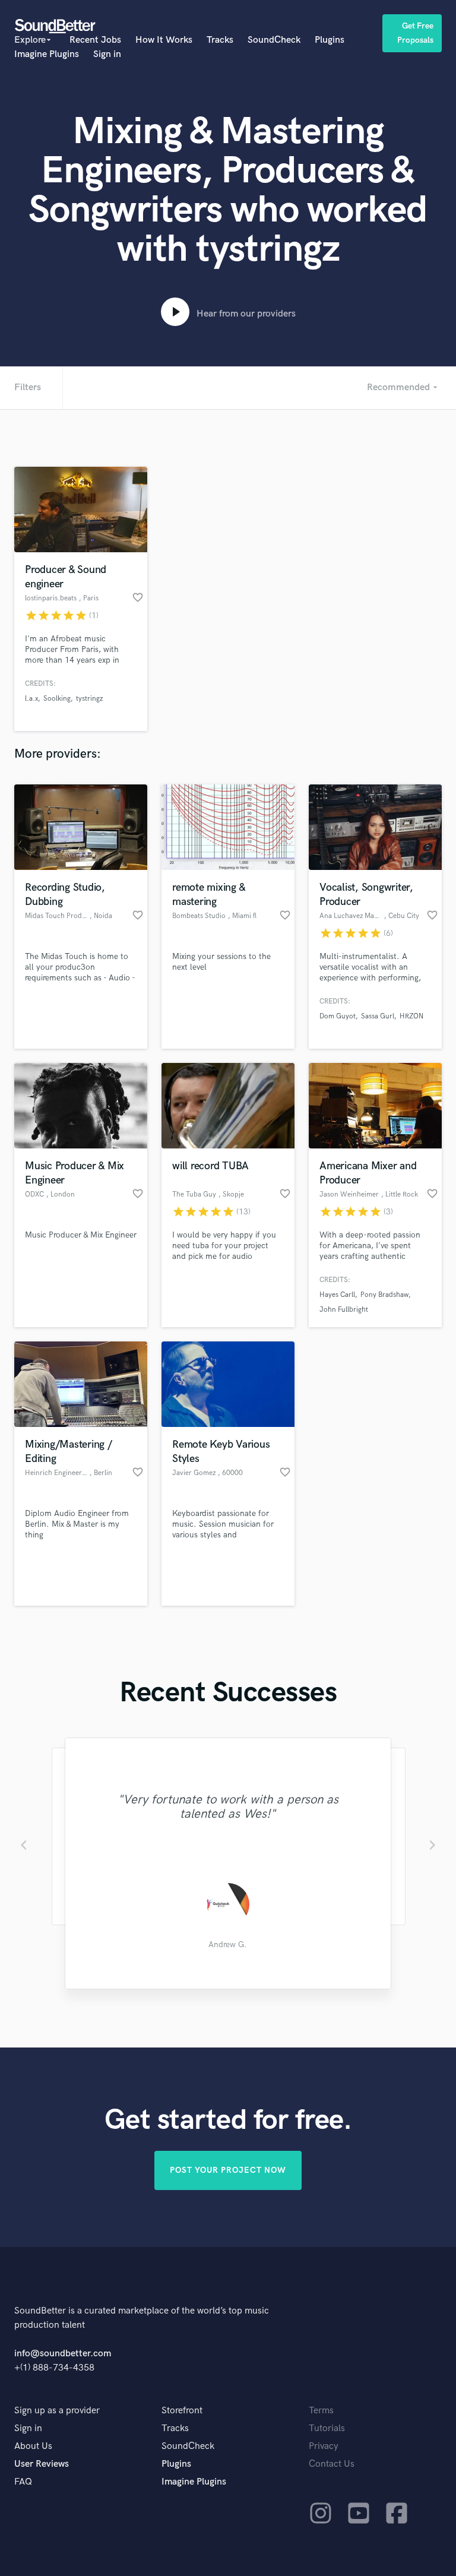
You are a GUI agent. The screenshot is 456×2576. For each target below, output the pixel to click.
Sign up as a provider (57, 2411)
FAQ (23, 2482)
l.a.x (31, 699)
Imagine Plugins (47, 54)
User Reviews (42, 2464)
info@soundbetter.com (63, 2354)
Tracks (220, 40)
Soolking (57, 699)
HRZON (411, 1016)
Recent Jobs (95, 40)
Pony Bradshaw (384, 1295)
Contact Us (332, 2464)
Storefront (182, 2411)
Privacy (324, 2446)
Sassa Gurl (378, 1016)
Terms (321, 2411)
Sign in (107, 54)
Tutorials (327, 2428)
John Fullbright (344, 1310)
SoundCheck (274, 40)
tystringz (89, 699)
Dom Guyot (338, 1016)
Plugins (330, 40)
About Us (33, 2446)
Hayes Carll (337, 1295)
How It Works (164, 40)
